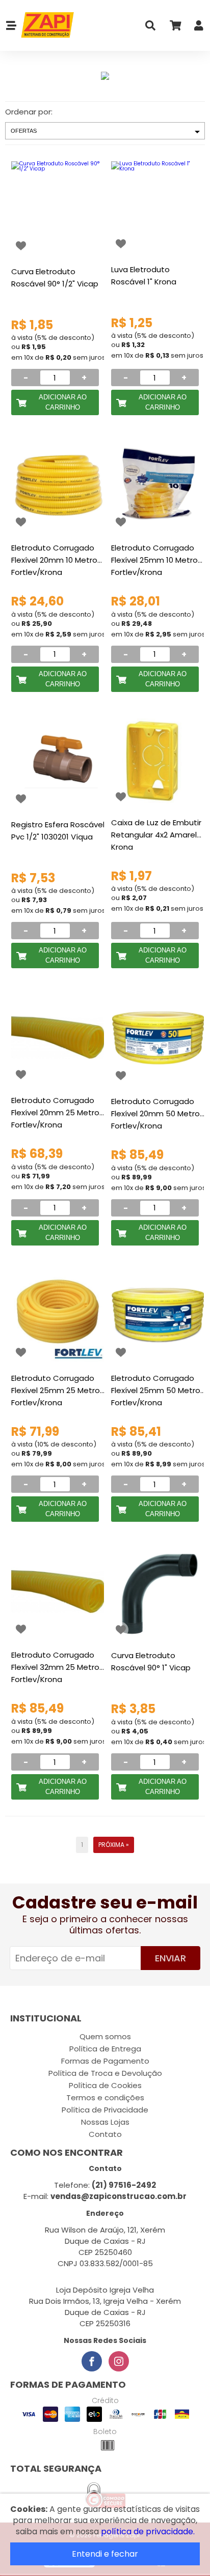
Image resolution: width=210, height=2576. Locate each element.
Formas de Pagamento (105, 2061)
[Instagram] (119, 2361)
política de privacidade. (148, 2531)
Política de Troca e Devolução (105, 2073)
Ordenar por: (29, 112)
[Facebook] (92, 2361)
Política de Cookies (105, 2085)
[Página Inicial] (46, 25)
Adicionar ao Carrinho (63, 402)
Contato (105, 2134)
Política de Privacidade (105, 2110)
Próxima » (114, 1845)
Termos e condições (105, 2097)
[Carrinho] (175, 28)
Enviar (170, 1958)
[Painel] (199, 28)
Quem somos (105, 2036)
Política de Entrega (105, 2049)
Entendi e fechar (105, 2554)
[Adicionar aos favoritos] (21, 246)
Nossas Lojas (105, 2122)
